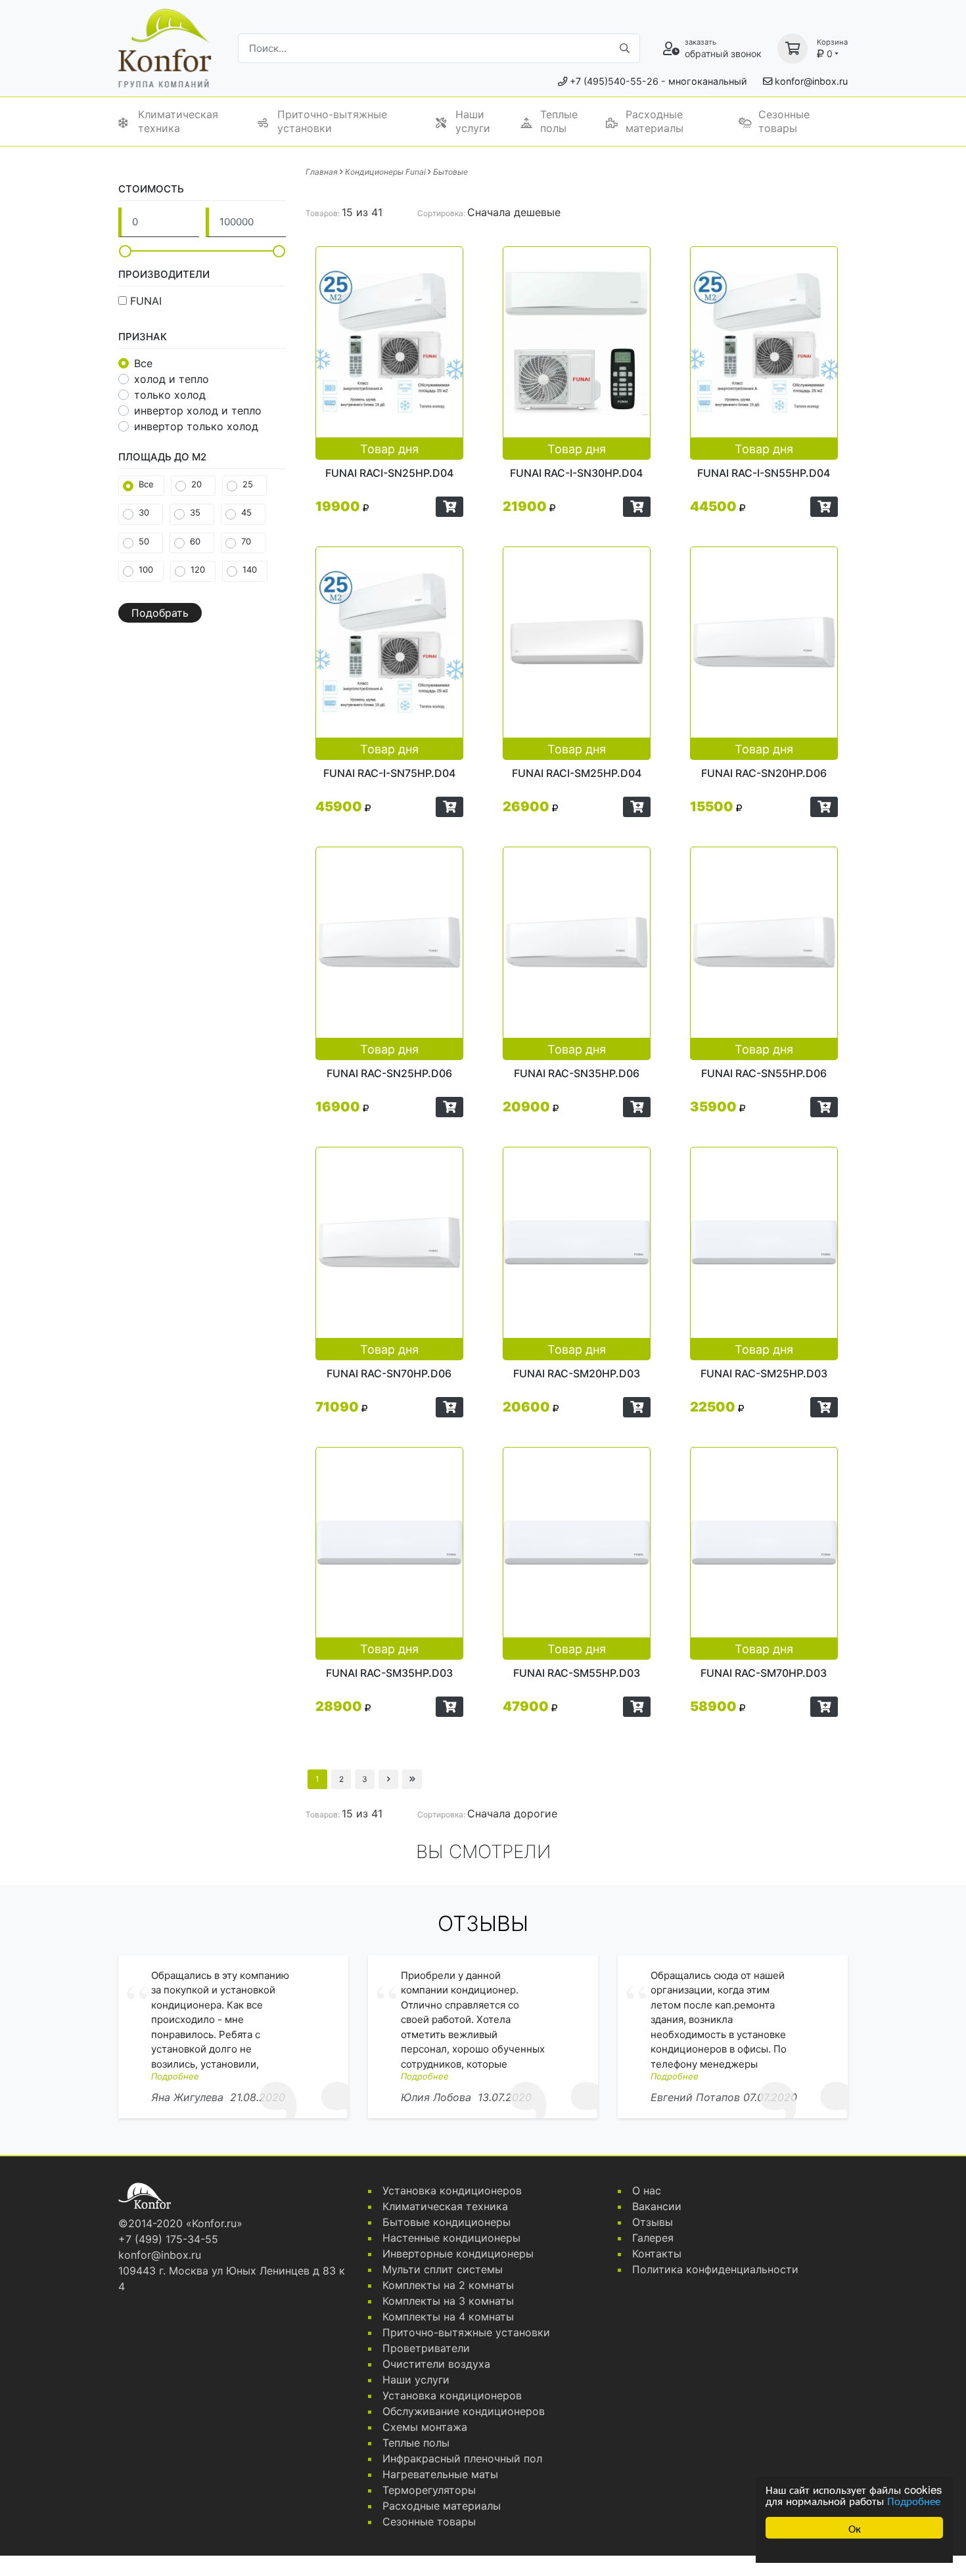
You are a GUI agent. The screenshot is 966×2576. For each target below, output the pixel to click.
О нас (647, 2190)
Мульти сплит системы (443, 2269)
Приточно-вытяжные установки (332, 121)
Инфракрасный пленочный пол (462, 2458)
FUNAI (146, 301)
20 (196, 484)
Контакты (657, 2254)
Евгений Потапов (695, 2097)
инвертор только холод (196, 426)
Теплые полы (559, 121)
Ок (855, 2528)
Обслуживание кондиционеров (464, 2411)
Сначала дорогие (512, 1813)
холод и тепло (172, 379)
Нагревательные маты (440, 2474)
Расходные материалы (655, 121)
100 (146, 569)
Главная (322, 172)
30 (144, 512)
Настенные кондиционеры (451, 2238)
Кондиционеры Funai (385, 172)
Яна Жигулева (187, 2097)
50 (144, 541)
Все (143, 363)
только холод (170, 395)
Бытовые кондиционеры (447, 2222)
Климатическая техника (178, 121)
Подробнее (914, 2500)
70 (246, 541)
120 (198, 569)
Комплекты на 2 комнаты (448, 2285)
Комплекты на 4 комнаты (448, 2317)
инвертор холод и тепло (198, 411)
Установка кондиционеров (452, 2190)
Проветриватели (426, 2348)
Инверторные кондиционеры (458, 2254)
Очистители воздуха (436, 2364)
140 (250, 569)
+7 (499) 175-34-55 (168, 2239)
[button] (449, 507)
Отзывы (653, 2222)
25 (248, 484)
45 (246, 512)
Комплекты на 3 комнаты (448, 2301)
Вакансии (657, 2206)
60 (195, 541)
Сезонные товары (784, 121)
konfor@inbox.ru (811, 81)
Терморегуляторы (429, 2490)
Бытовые (450, 172)
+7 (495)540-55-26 (614, 81)
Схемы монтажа (425, 2427)
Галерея (653, 2238)
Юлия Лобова (436, 2097)
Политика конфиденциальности (715, 2269)
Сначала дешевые (514, 212)
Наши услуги (473, 121)
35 (195, 512)
